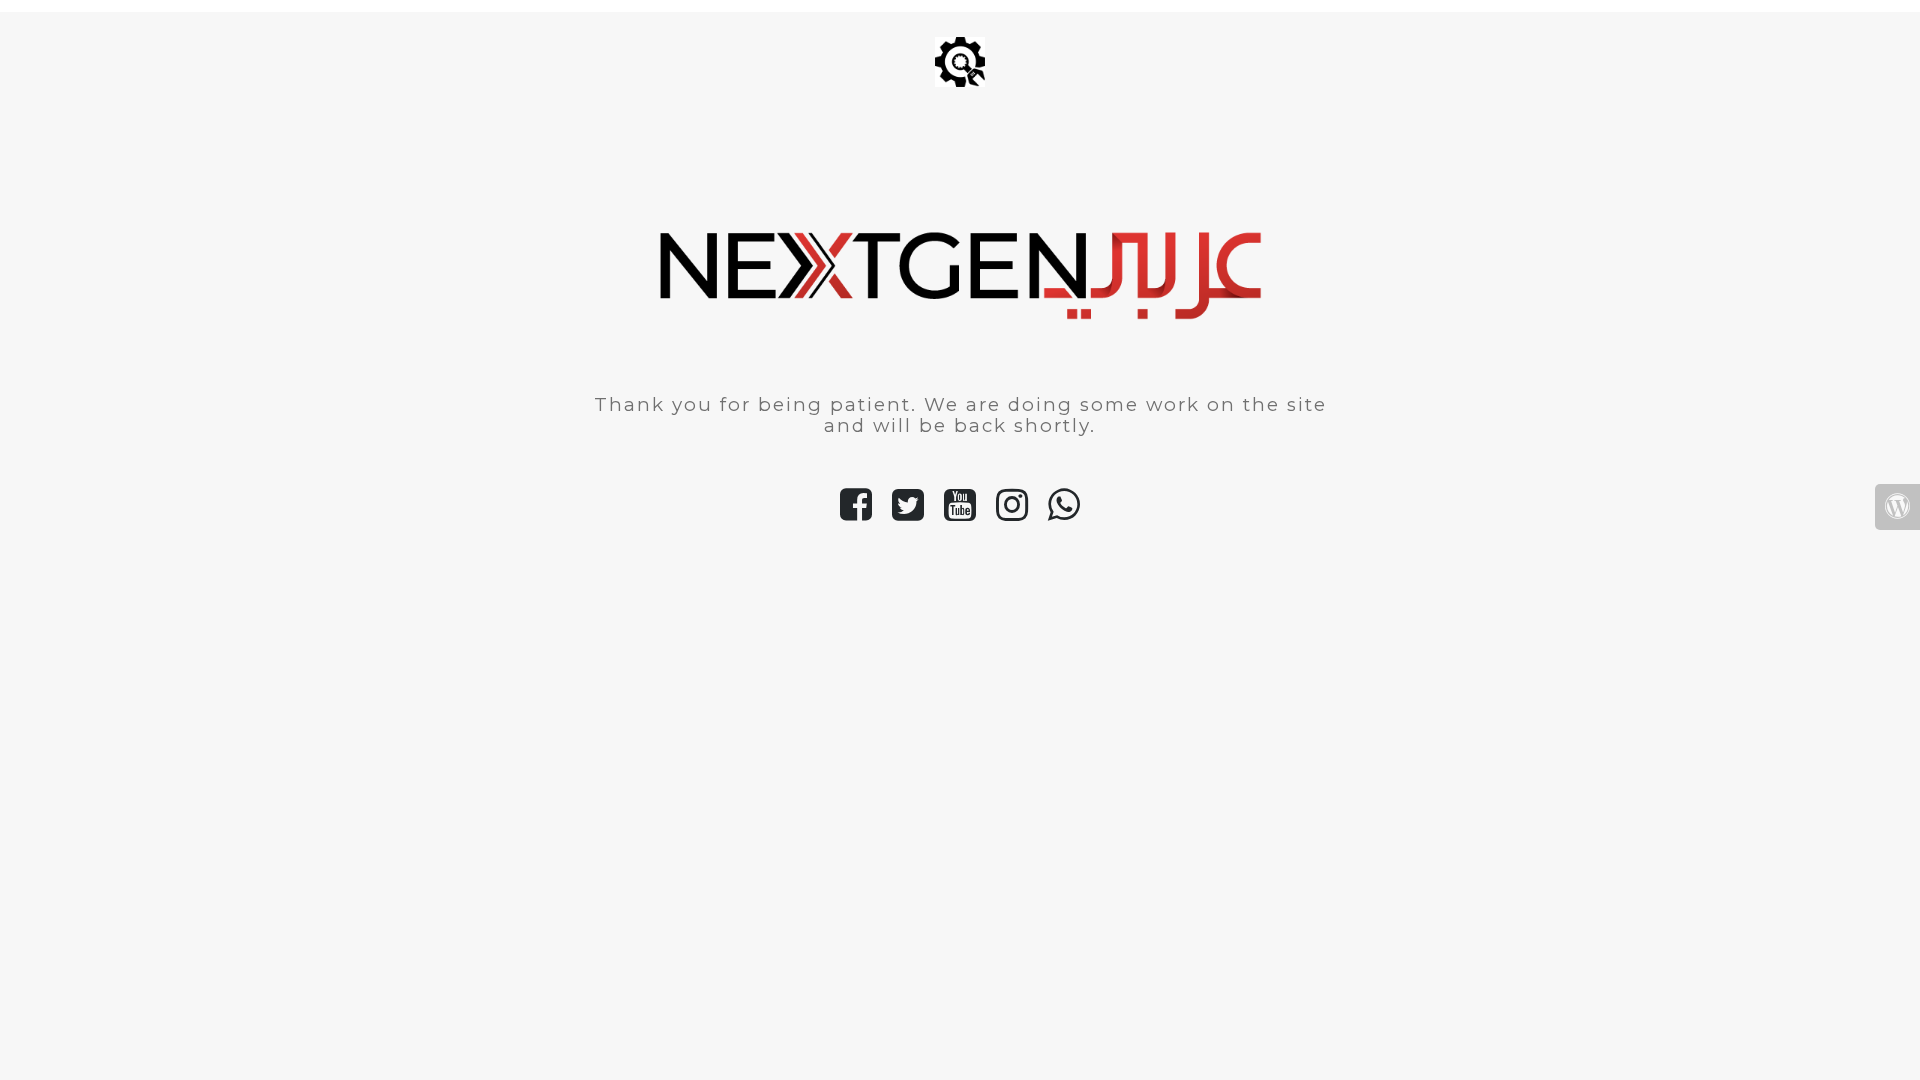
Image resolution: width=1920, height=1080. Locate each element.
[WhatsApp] (1064, 513)
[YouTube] (960, 513)
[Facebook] (856, 513)
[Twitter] (908, 513)
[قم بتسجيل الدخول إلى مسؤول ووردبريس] (1897, 507)
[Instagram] (1012, 513)
